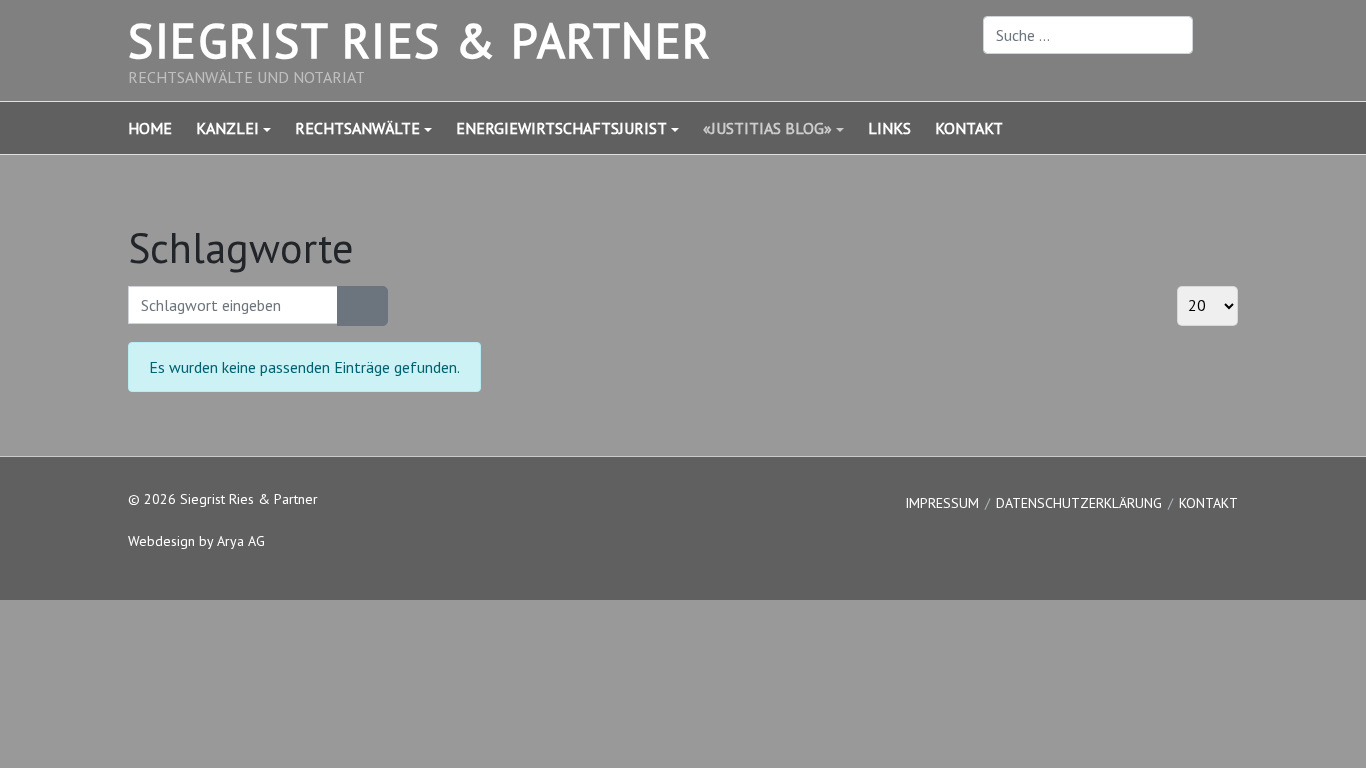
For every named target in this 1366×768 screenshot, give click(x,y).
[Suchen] (350, 306)
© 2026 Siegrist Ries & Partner (223, 499)
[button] (245, 128)
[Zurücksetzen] (375, 306)
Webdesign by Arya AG (196, 541)
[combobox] (1088, 35)
